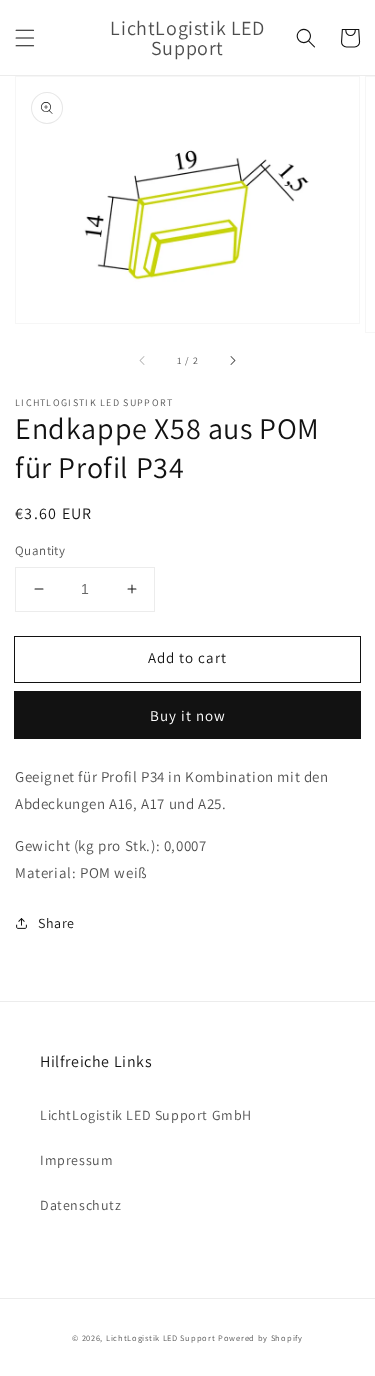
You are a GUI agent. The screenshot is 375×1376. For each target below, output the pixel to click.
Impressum (76, 1160)
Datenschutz (81, 1205)
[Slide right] (232, 360)
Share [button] (56, 923)
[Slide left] (143, 360)
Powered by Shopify (260, 1337)
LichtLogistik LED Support (161, 1337)
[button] (25, 38)
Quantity (40, 550)
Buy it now (188, 715)
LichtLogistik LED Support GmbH (146, 1115)
